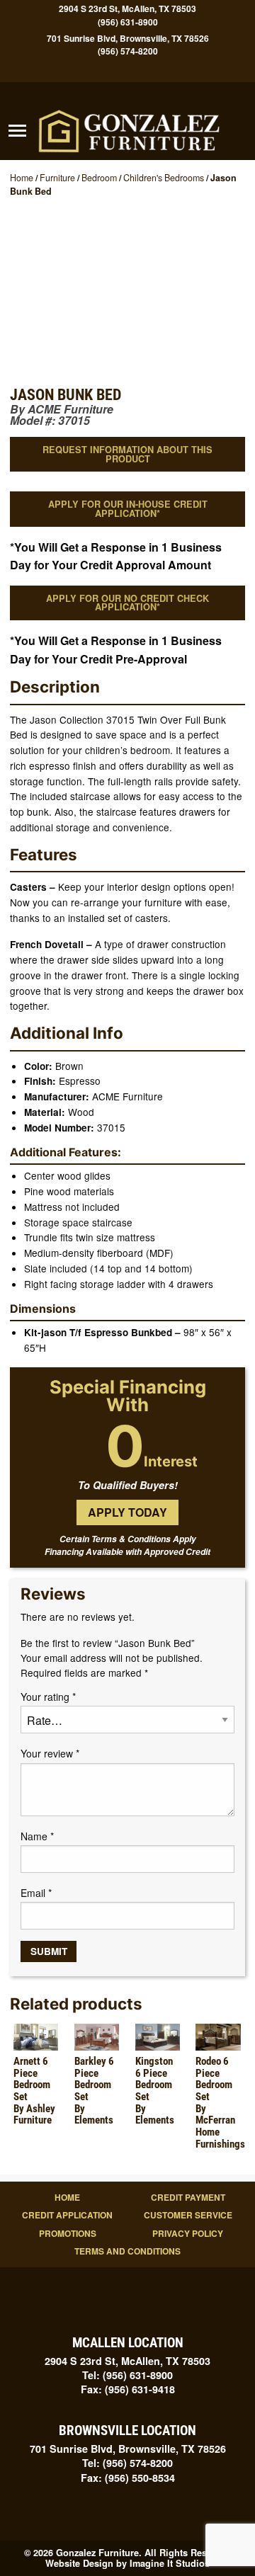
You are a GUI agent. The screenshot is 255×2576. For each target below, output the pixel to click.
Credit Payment (188, 2197)
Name (37, 1836)
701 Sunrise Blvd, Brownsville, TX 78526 (128, 38)
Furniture (57, 178)
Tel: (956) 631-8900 (127, 2375)
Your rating (48, 1697)
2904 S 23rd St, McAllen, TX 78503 (127, 9)
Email (36, 1893)
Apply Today (127, 1512)
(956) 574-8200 (128, 51)
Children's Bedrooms (164, 178)
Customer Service (188, 2215)
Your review (50, 1753)
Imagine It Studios (170, 2563)
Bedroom (99, 178)
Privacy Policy (188, 2233)
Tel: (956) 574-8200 (127, 2463)
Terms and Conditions (127, 2251)
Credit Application (67, 2215)
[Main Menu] (17, 131)
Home (22, 178)
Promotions (68, 2233)
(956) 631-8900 (128, 22)
